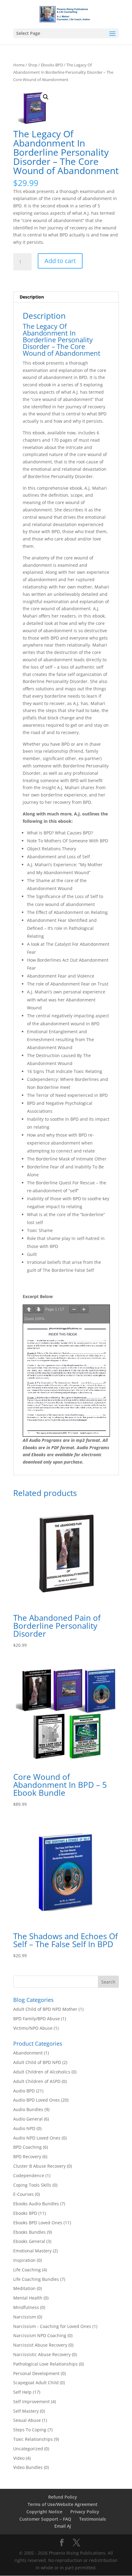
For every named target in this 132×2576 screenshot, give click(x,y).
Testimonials (93, 2519)
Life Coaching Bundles (36, 2279)
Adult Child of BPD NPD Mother (45, 2009)
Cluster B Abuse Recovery (39, 2166)
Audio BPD (24, 2091)
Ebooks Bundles (29, 2232)
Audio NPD (24, 2128)
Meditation (24, 2288)
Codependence (29, 2175)
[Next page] (39, 1310)
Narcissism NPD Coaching (40, 2335)
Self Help (22, 2392)
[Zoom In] (84, 1310)
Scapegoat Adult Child (36, 2383)
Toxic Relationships (33, 2439)
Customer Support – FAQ (45, 2519)
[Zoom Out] (74, 1310)
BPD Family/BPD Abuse (37, 2019)
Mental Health (28, 2298)
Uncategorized (28, 2449)
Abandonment (28, 2053)
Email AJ (63, 2526)
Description (32, 297)
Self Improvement (31, 2402)
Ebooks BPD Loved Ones (38, 2223)
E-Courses (23, 2194)
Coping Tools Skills (32, 2185)
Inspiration (24, 2260)
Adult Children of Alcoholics (42, 2072)
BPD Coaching (27, 2147)
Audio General (28, 2119)
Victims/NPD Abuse (33, 2028)
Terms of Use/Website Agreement (63, 2504)
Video (19, 2458)
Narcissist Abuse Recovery (40, 2345)
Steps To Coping (30, 2430)
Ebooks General (29, 2241)
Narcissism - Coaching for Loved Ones (52, 2326)
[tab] (66, 297)
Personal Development (36, 2373)
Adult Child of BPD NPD (37, 2062)
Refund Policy (63, 2497)
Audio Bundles (28, 2109)
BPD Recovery (27, 2157)
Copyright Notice (44, 2512)
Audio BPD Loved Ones (37, 2100)
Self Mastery (26, 2411)
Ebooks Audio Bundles (36, 2204)
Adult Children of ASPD (37, 2081)
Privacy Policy (85, 2512)
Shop (33, 65)
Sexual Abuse (27, 2420)
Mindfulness (26, 2307)
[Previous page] (29, 1310)
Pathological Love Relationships (45, 2364)
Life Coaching (27, 2270)
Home (19, 65)
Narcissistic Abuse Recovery (42, 2354)
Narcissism (25, 2317)
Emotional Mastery (32, 2251)
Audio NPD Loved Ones (37, 2138)
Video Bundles (28, 2467)
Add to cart (60, 261)
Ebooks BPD (52, 65)
